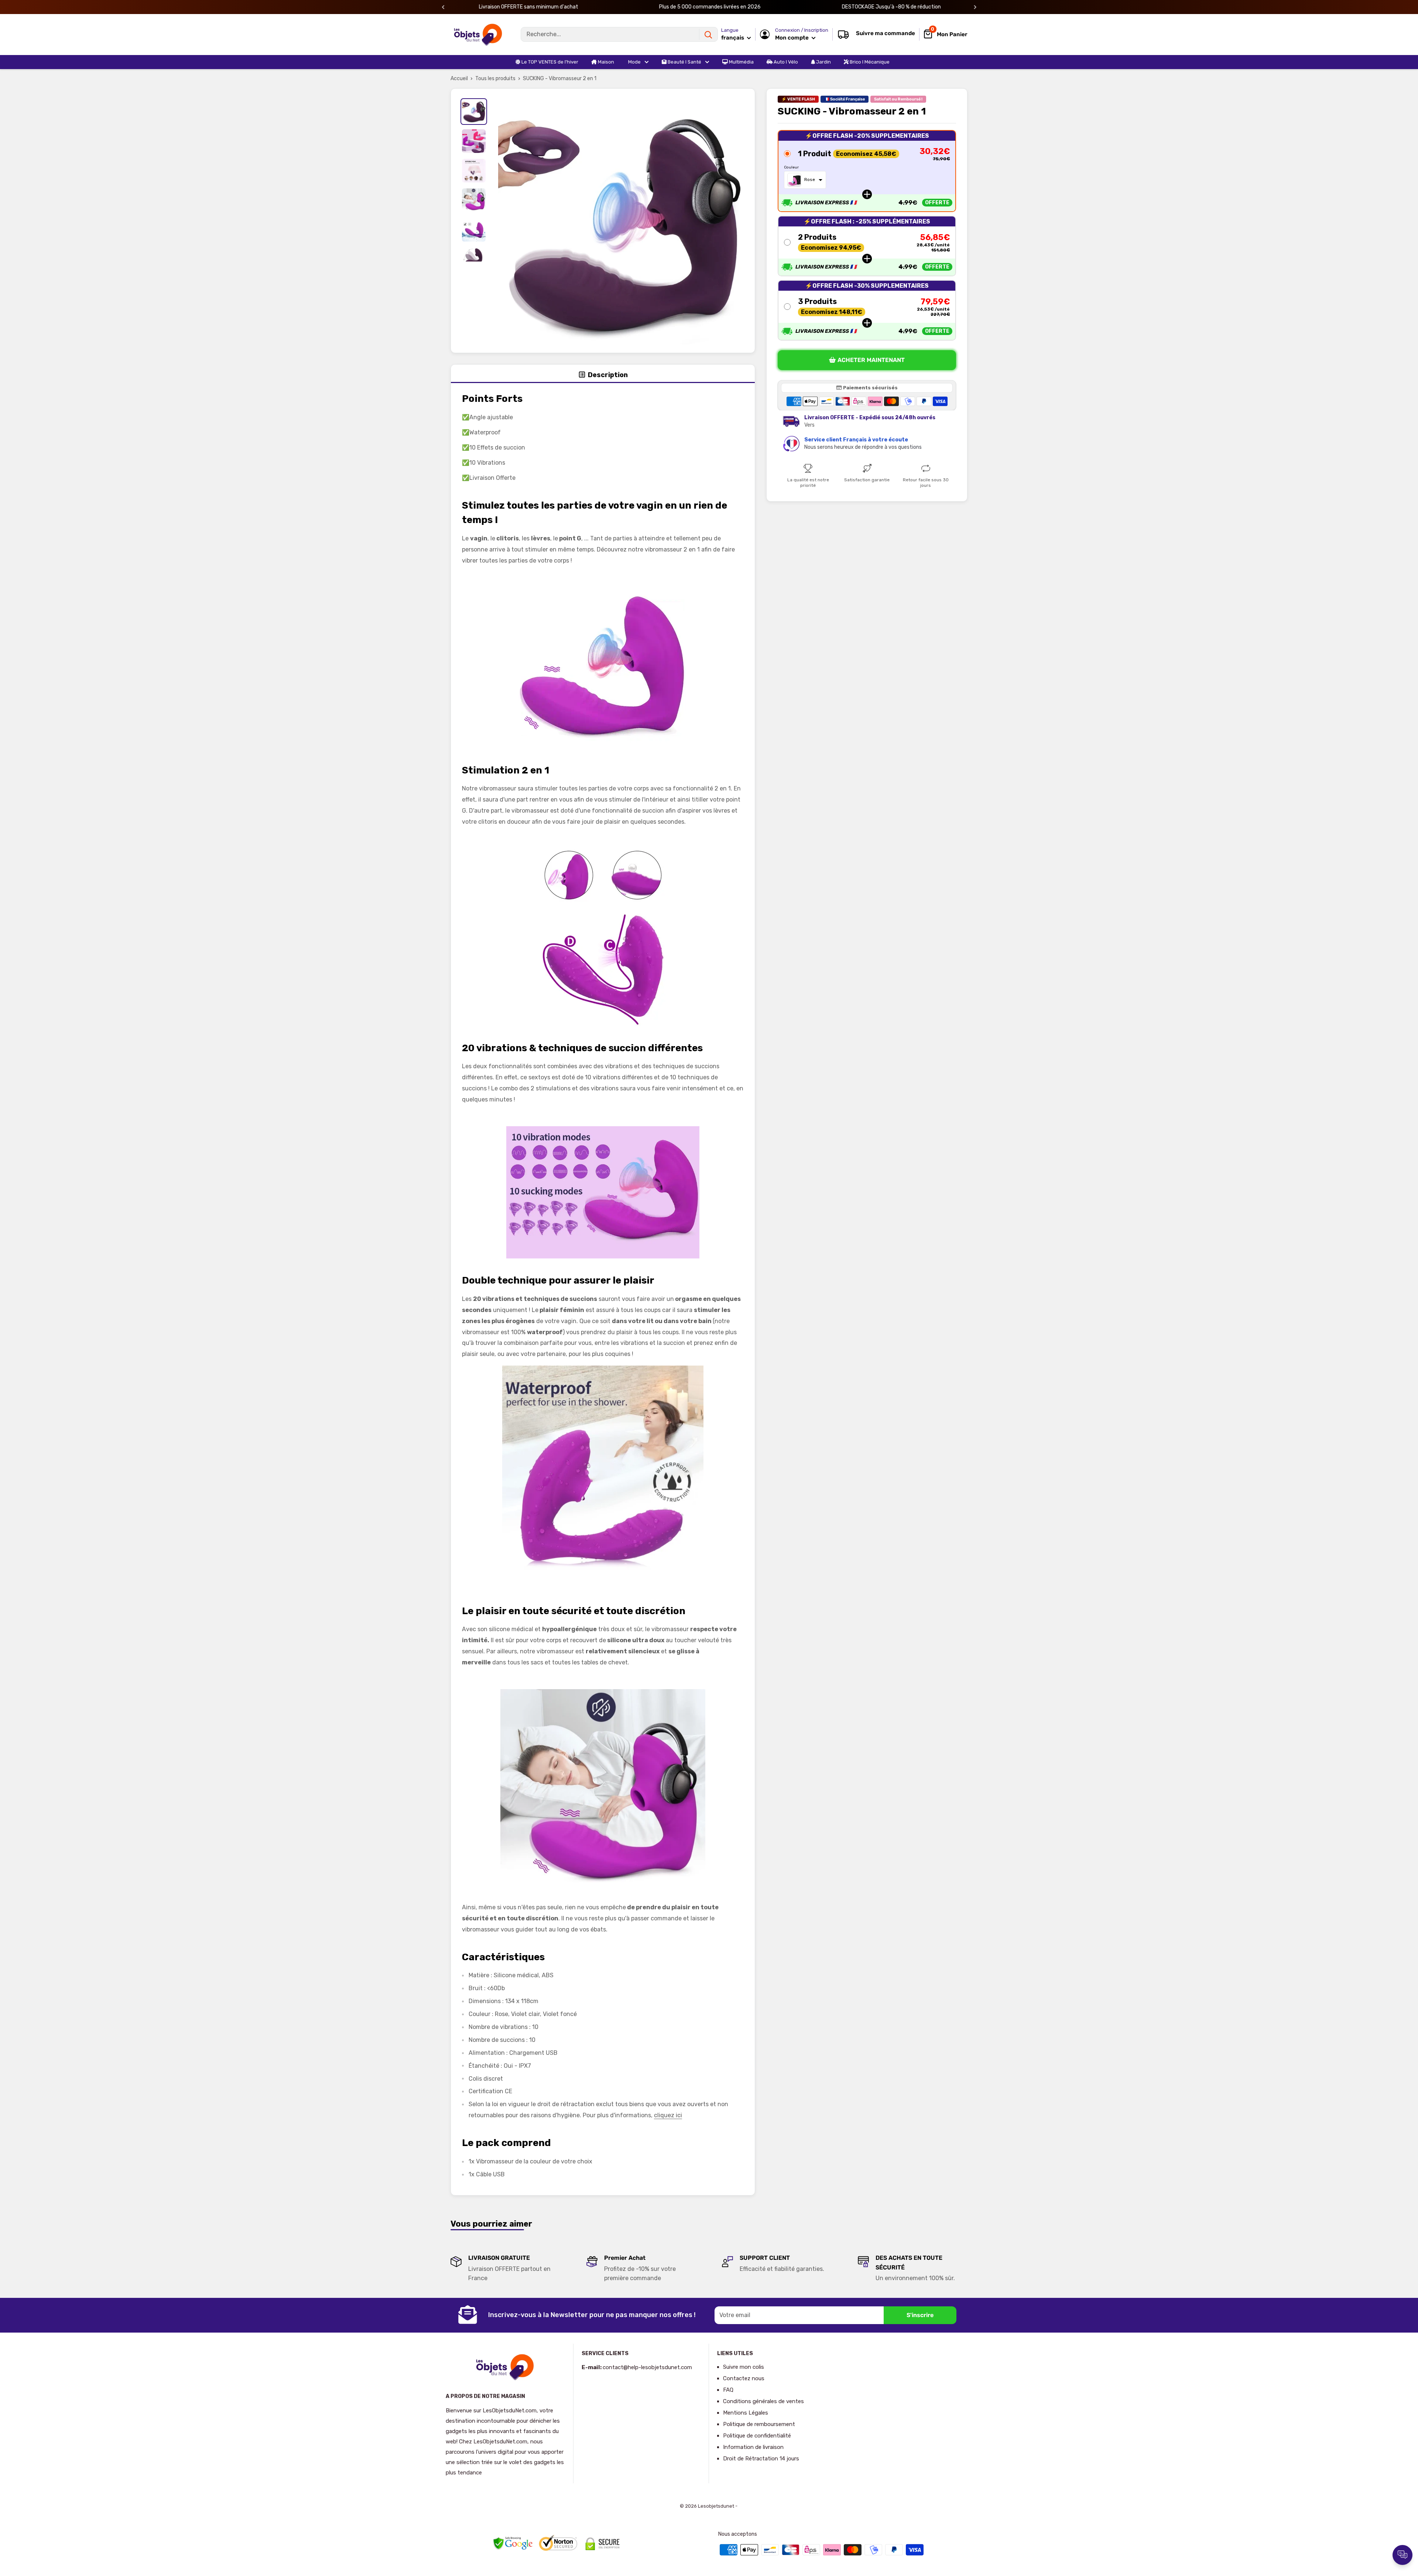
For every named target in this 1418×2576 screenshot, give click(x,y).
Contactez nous (744, 2378)
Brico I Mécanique (869, 62)
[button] (867, 171)
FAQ (728, 2390)
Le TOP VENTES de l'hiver (549, 62)
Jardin (823, 62)
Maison (605, 62)
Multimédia (741, 62)
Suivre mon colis (744, 2367)
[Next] (975, 7)
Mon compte (792, 38)
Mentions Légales (746, 2413)
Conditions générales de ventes (763, 2401)
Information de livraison (753, 2447)
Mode (634, 62)
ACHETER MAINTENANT (871, 360)
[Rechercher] (708, 34)
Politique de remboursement (759, 2424)
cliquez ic (667, 2115)
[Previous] (443, 7)
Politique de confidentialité (757, 2436)
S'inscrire (920, 2315)
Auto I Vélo (785, 62)
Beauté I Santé (684, 62)
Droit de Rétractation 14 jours (761, 2459)
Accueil (459, 78)
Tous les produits (495, 78)
